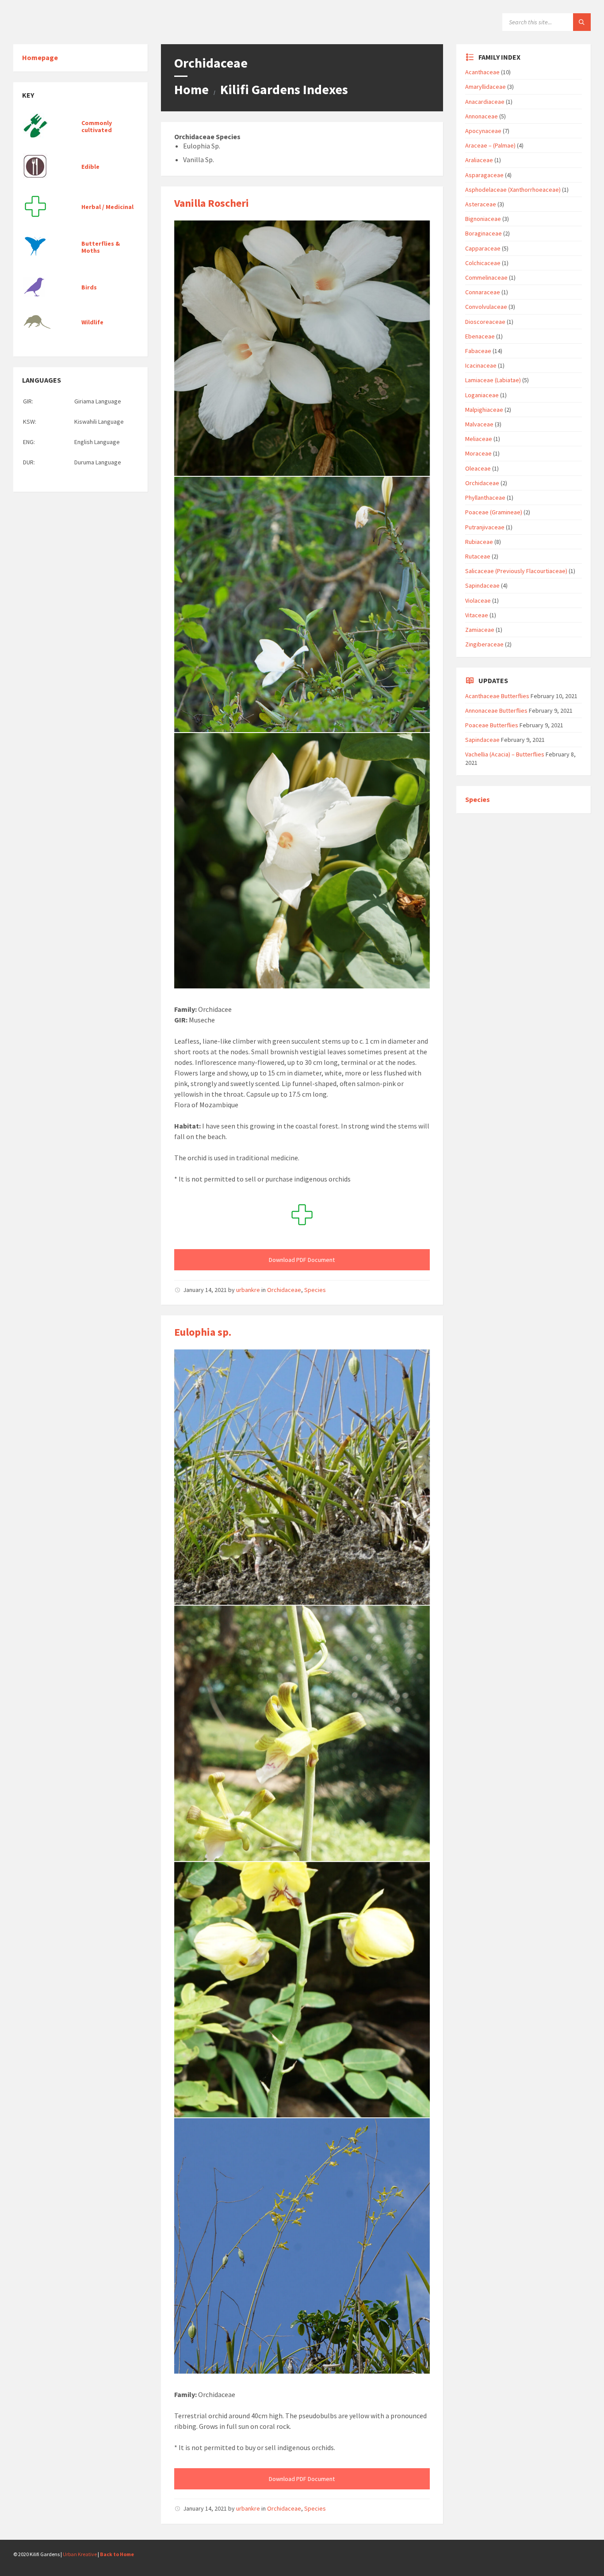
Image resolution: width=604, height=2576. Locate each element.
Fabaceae (478, 351)
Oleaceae (478, 468)
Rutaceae (478, 556)
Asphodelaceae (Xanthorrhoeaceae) (513, 190)
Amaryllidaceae (485, 87)
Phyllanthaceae (485, 498)
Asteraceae (481, 204)
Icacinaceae (481, 365)
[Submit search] (582, 22)
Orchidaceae (284, 1290)
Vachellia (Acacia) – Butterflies (505, 754)
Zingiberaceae (484, 644)
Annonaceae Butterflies (496, 710)
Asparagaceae (484, 175)
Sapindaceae (482, 585)
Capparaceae (483, 248)
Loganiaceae (482, 395)
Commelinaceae (486, 277)
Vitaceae (477, 615)
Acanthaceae (482, 72)
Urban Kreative (80, 2554)
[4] (302, 1990)
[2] (302, 348)
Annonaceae (482, 116)
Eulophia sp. (203, 1332)
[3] (302, 604)
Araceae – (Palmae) (490, 145)
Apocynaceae (483, 131)
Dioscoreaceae (485, 322)
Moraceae (478, 453)
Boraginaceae (484, 233)
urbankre (248, 1290)
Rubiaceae (479, 542)
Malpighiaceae (484, 410)
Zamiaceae (480, 630)
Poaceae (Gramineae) (494, 512)
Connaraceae (483, 292)
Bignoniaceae (483, 219)
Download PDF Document (302, 1260)
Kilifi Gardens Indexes (284, 89)
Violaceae (478, 600)
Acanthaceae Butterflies (497, 696)
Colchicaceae (483, 263)
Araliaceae (479, 160)
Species (315, 1290)
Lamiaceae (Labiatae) (493, 380)
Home (191, 89)
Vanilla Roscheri (212, 203)
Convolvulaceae (486, 307)
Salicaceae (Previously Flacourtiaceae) (516, 571)
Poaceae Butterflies (492, 725)
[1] (302, 861)
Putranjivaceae (485, 527)
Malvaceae (479, 424)
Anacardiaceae (485, 102)
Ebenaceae (480, 336)
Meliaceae (479, 439)
